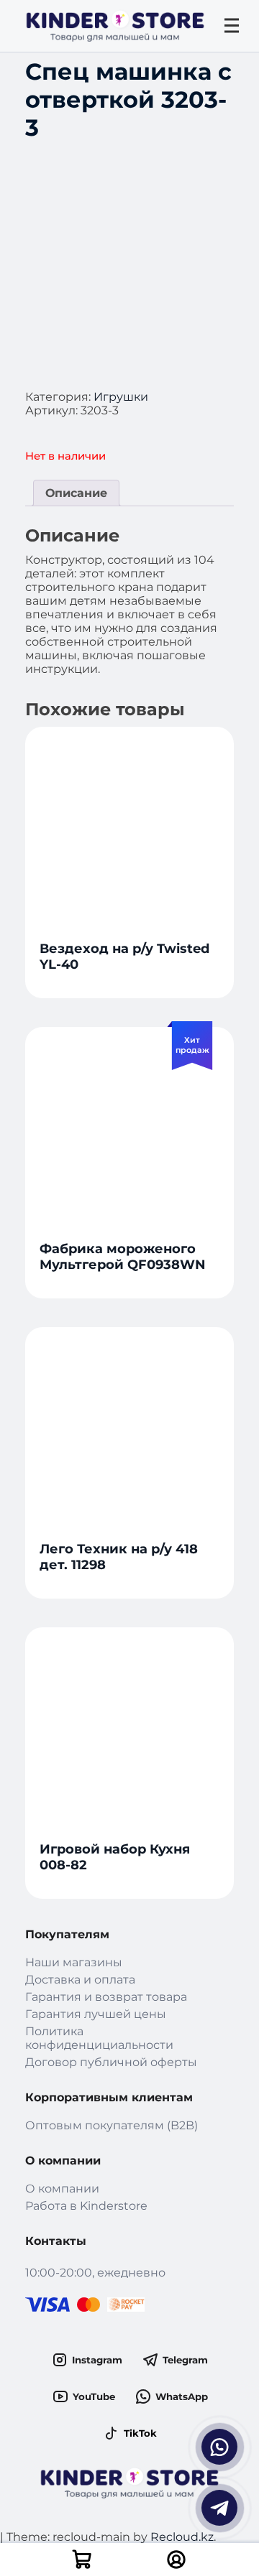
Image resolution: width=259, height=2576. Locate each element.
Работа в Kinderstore (86, 2206)
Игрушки (121, 397)
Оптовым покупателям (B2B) (112, 2125)
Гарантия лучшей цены (96, 2014)
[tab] (76, 493)
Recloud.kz (182, 2537)
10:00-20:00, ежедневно (95, 2273)
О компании (62, 2189)
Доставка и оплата (80, 1980)
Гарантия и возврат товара (106, 1997)
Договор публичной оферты (111, 2062)
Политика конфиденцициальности (99, 2038)
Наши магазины (74, 1962)
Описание (76, 493)
